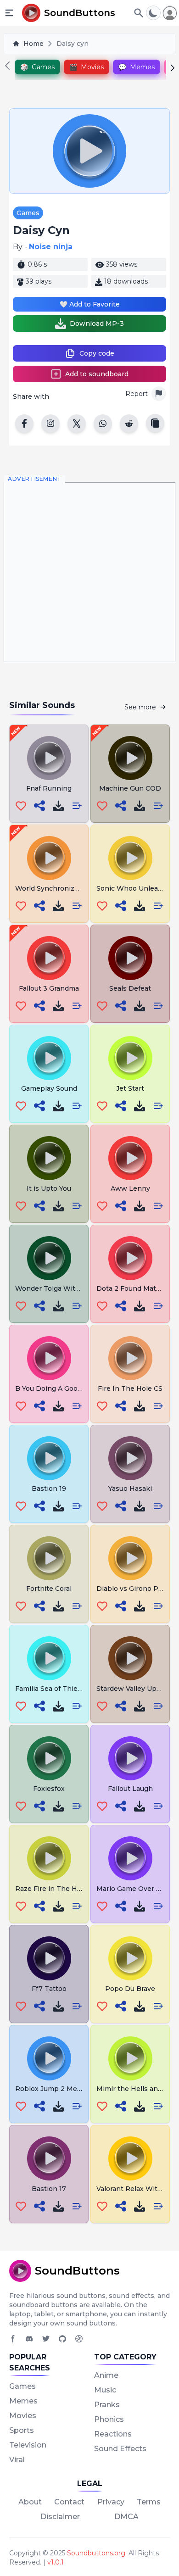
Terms (149, 2502)
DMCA (126, 2517)
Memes (23, 2401)
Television (28, 2445)
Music (105, 2390)
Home (34, 44)
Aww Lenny (130, 1188)
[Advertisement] (89, 572)
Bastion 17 (49, 2189)
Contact (69, 2502)
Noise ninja (51, 247)
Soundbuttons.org (96, 2553)
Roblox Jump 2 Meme (51, 2089)
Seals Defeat (130, 988)
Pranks (107, 2405)
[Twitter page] (46, 2339)
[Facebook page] (13, 2339)
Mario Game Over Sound (137, 1889)
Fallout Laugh (130, 1789)
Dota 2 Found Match (130, 1288)
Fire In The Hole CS (130, 1388)
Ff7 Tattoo (49, 1989)
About (30, 2502)
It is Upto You (49, 1188)
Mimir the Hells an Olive (137, 2089)
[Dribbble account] (79, 2339)
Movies (23, 2416)
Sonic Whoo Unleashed (135, 888)
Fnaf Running (49, 788)
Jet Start (130, 1088)
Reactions (113, 2434)
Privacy (111, 2502)
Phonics (109, 2419)
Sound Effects (120, 2449)
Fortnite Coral (49, 1589)
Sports (22, 2430)
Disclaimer (60, 2517)
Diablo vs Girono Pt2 (131, 1589)
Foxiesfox (49, 1789)
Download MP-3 (97, 323)
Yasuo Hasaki (130, 1489)
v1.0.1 (56, 2562)
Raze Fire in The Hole (51, 1889)
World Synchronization (53, 888)
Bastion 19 (49, 1489)
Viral (17, 2460)
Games (28, 213)
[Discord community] (29, 2339)
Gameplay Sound (49, 1088)
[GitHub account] (62, 2339)
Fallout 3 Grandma (49, 988)
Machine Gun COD (130, 788)
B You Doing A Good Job (55, 1388)
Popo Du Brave (130, 1989)
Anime (106, 2375)
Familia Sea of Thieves (52, 1689)
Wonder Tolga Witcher (53, 1288)
